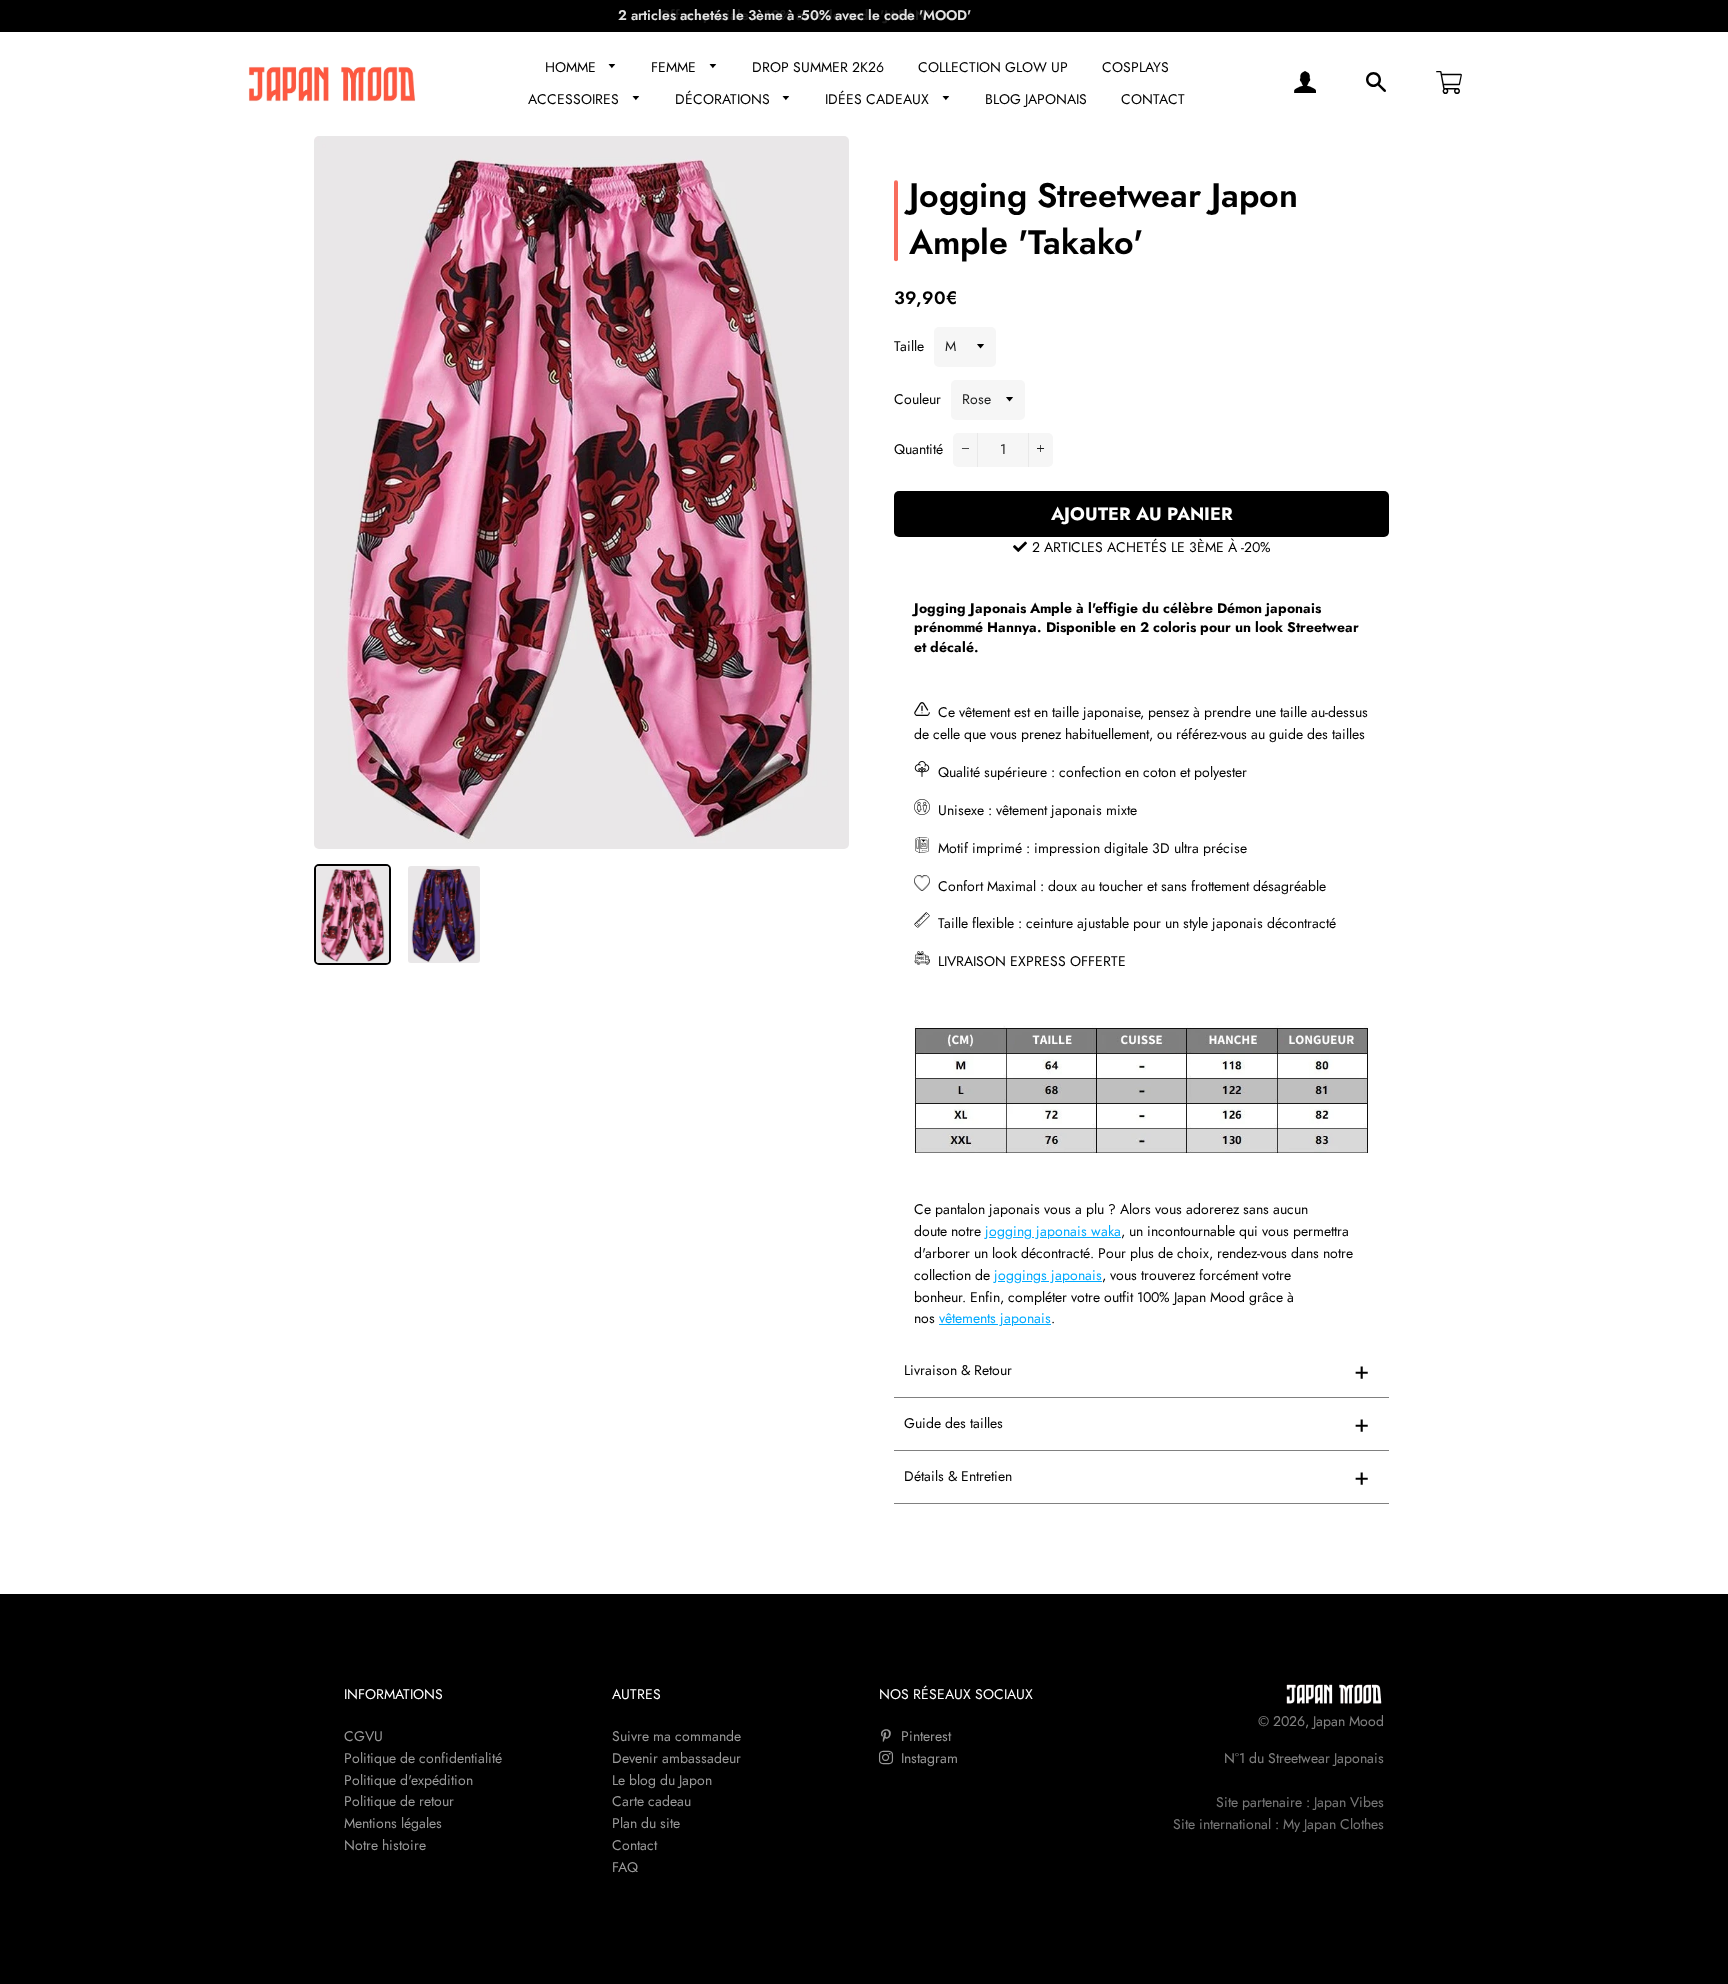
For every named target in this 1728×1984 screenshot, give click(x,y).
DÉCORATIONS (724, 99)
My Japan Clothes (1333, 1824)
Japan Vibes (1349, 1802)
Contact (634, 1845)
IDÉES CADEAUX (879, 99)
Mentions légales (393, 1823)
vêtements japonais (995, 1318)
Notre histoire (385, 1845)
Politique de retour (399, 1801)
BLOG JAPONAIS (1036, 99)
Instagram (927, 1758)
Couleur (917, 399)
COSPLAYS (1135, 67)
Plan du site (646, 1823)
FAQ (625, 1867)
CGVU (363, 1736)
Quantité (918, 449)
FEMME (675, 67)
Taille (909, 346)
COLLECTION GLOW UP (993, 67)
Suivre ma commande (676, 1736)
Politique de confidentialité (423, 1758)
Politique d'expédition (408, 1780)
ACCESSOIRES (575, 99)
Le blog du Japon (662, 1780)
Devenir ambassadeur (676, 1758)
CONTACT (1153, 99)
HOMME (572, 67)
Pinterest (924, 1736)
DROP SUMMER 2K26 (818, 67)
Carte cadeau (651, 1801)
